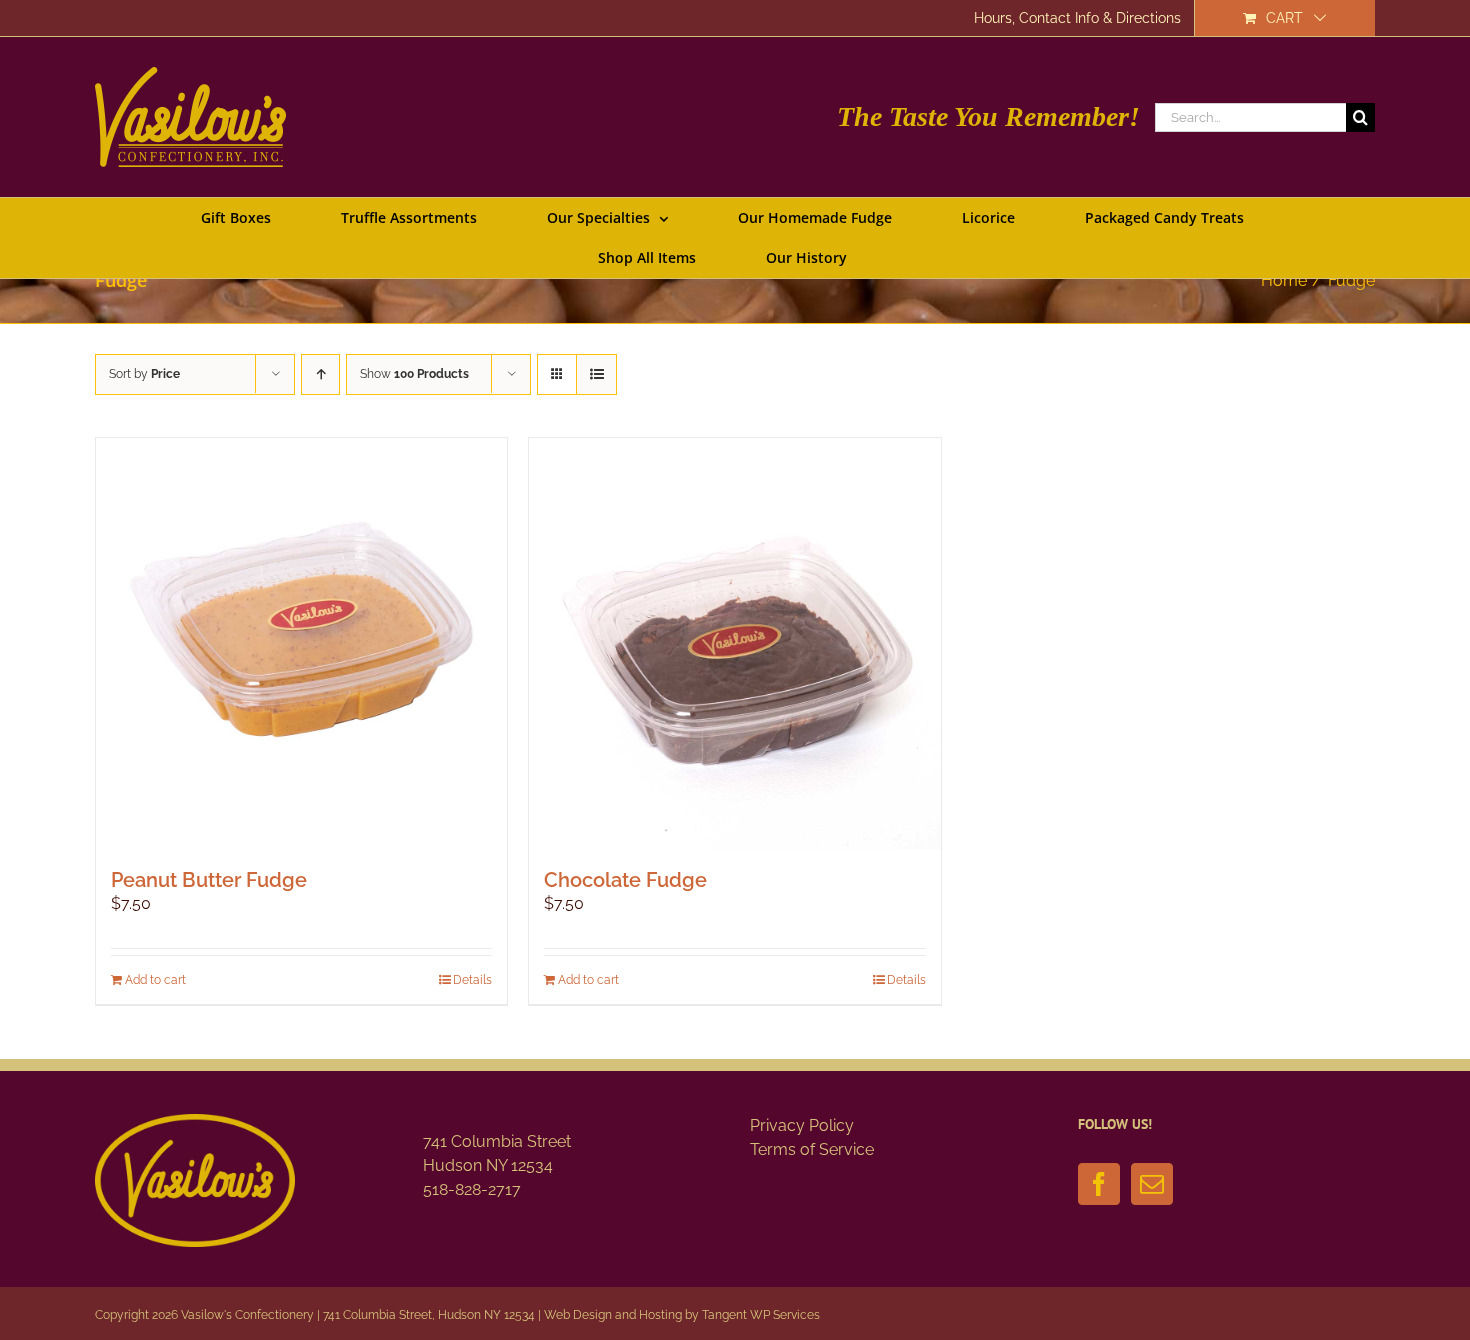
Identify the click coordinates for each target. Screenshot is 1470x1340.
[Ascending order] (320, 374)
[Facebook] (1099, 1184)
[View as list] (596, 374)
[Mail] (1152, 1184)
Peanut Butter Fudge (209, 880)
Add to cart (155, 980)
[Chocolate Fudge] (734, 643)
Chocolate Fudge (625, 880)
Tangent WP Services (761, 1315)
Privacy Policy (802, 1125)
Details (472, 980)
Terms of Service (812, 1149)
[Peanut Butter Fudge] (301, 643)
